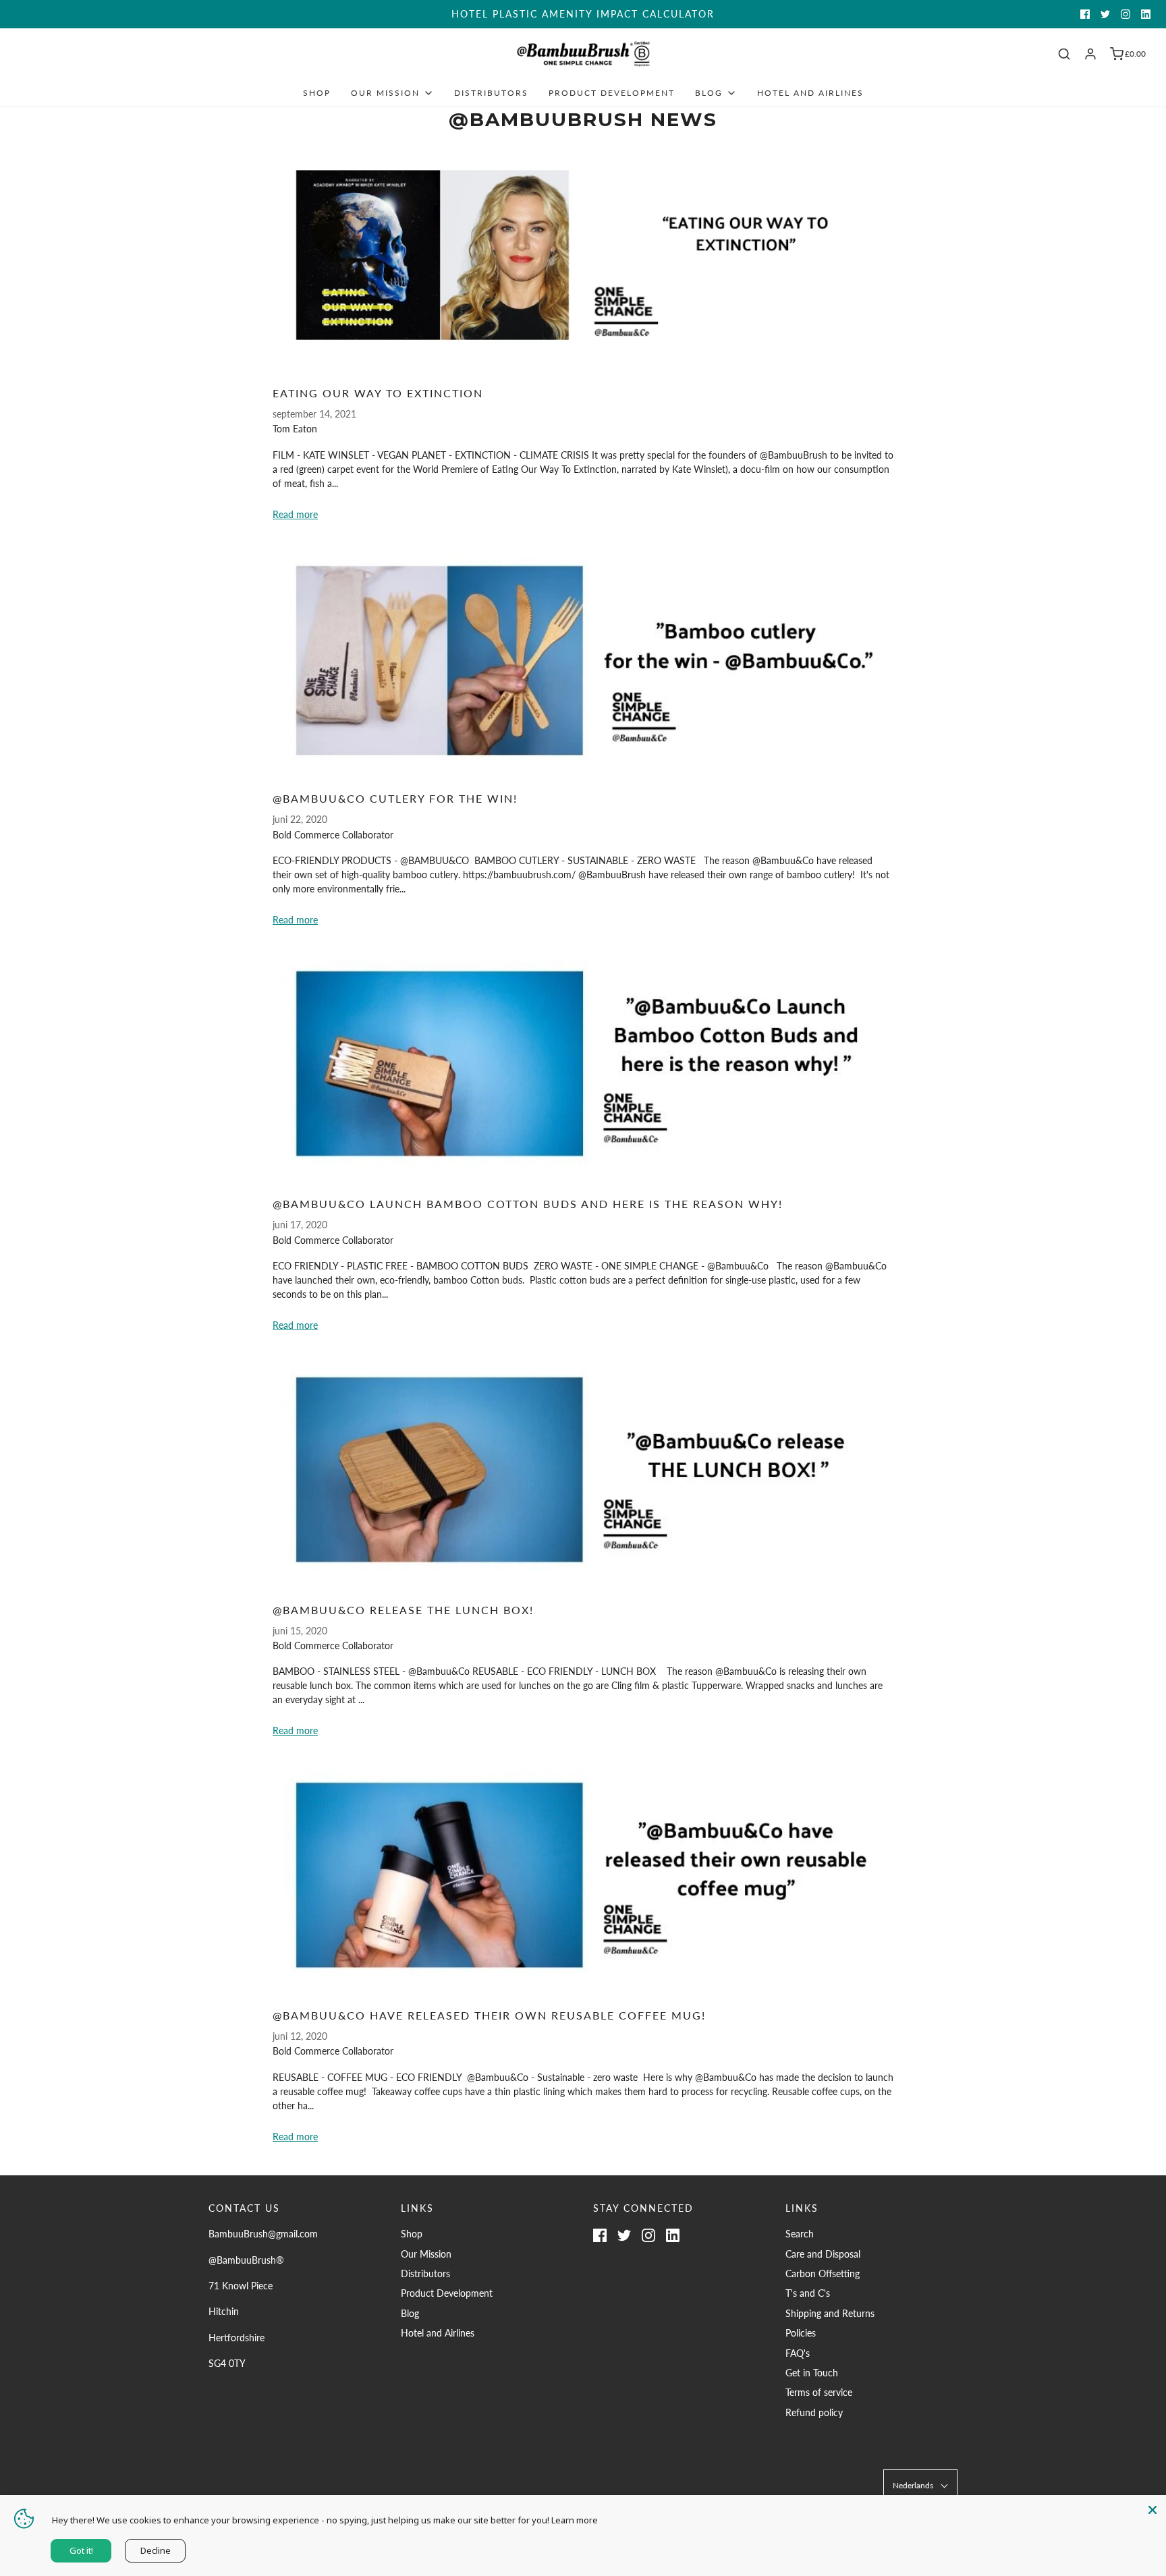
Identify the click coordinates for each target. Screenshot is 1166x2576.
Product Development (612, 93)
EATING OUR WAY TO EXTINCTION (378, 393)
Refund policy (814, 2412)
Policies (801, 2333)
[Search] (1064, 54)
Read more (295, 514)
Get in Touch (812, 2373)
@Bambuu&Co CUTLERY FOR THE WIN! (395, 798)
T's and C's (808, 2293)
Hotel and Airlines (810, 93)
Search (800, 2234)
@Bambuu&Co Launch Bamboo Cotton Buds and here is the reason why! (528, 1204)
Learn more (575, 2520)
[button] (920, 2485)
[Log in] (1090, 54)
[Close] (1153, 2509)
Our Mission (426, 2254)
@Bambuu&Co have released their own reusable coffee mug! (489, 2015)
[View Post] (583, 255)
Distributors (491, 93)
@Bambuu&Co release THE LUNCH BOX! (403, 1610)
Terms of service (819, 2392)
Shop (317, 93)
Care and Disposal (823, 2254)
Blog (410, 2313)
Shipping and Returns (830, 2313)
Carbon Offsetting (823, 2273)
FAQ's (798, 2353)
